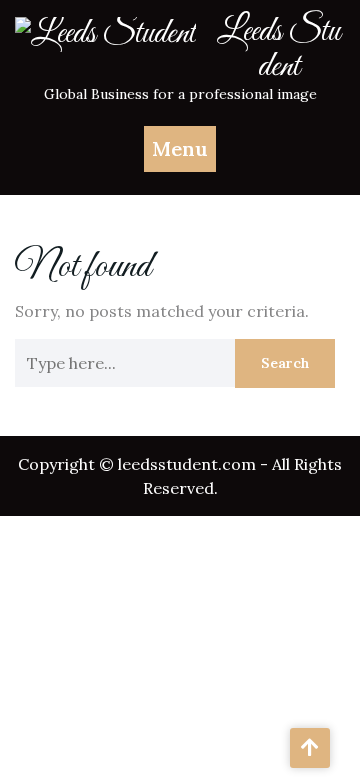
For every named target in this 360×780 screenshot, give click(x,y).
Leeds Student (278, 49)
